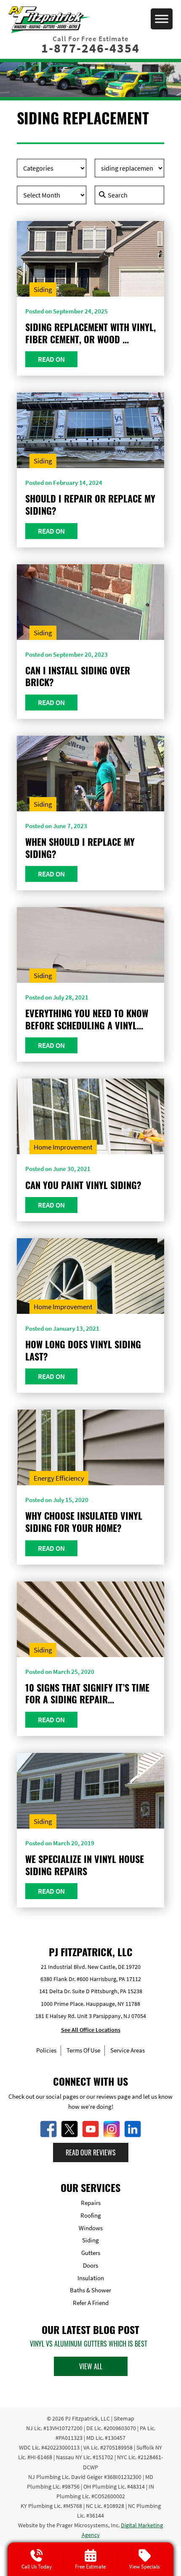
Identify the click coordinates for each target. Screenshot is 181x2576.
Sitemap (124, 2418)
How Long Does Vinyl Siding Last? (83, 1350)
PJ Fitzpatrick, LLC (88, 2418)
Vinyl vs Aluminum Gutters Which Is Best (89, 2344)
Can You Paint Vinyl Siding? (83, 1185)
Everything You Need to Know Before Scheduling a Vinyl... (87, 1019)
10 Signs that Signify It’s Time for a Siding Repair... (87, 1693)
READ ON (51, 359)
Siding (43, 289)
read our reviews (91, 2152)
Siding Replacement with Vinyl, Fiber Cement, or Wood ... (90, 333)
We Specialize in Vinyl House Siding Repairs (85, 1865)
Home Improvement (63, 1147)
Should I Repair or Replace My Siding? (90, 504)
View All (91, 2366)
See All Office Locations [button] (91, 2030)
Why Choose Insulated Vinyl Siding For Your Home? (84, 1522)
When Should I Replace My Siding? (80, 848)
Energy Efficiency (59, 1478)
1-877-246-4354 (90, 48)
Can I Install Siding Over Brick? (78, 676)
